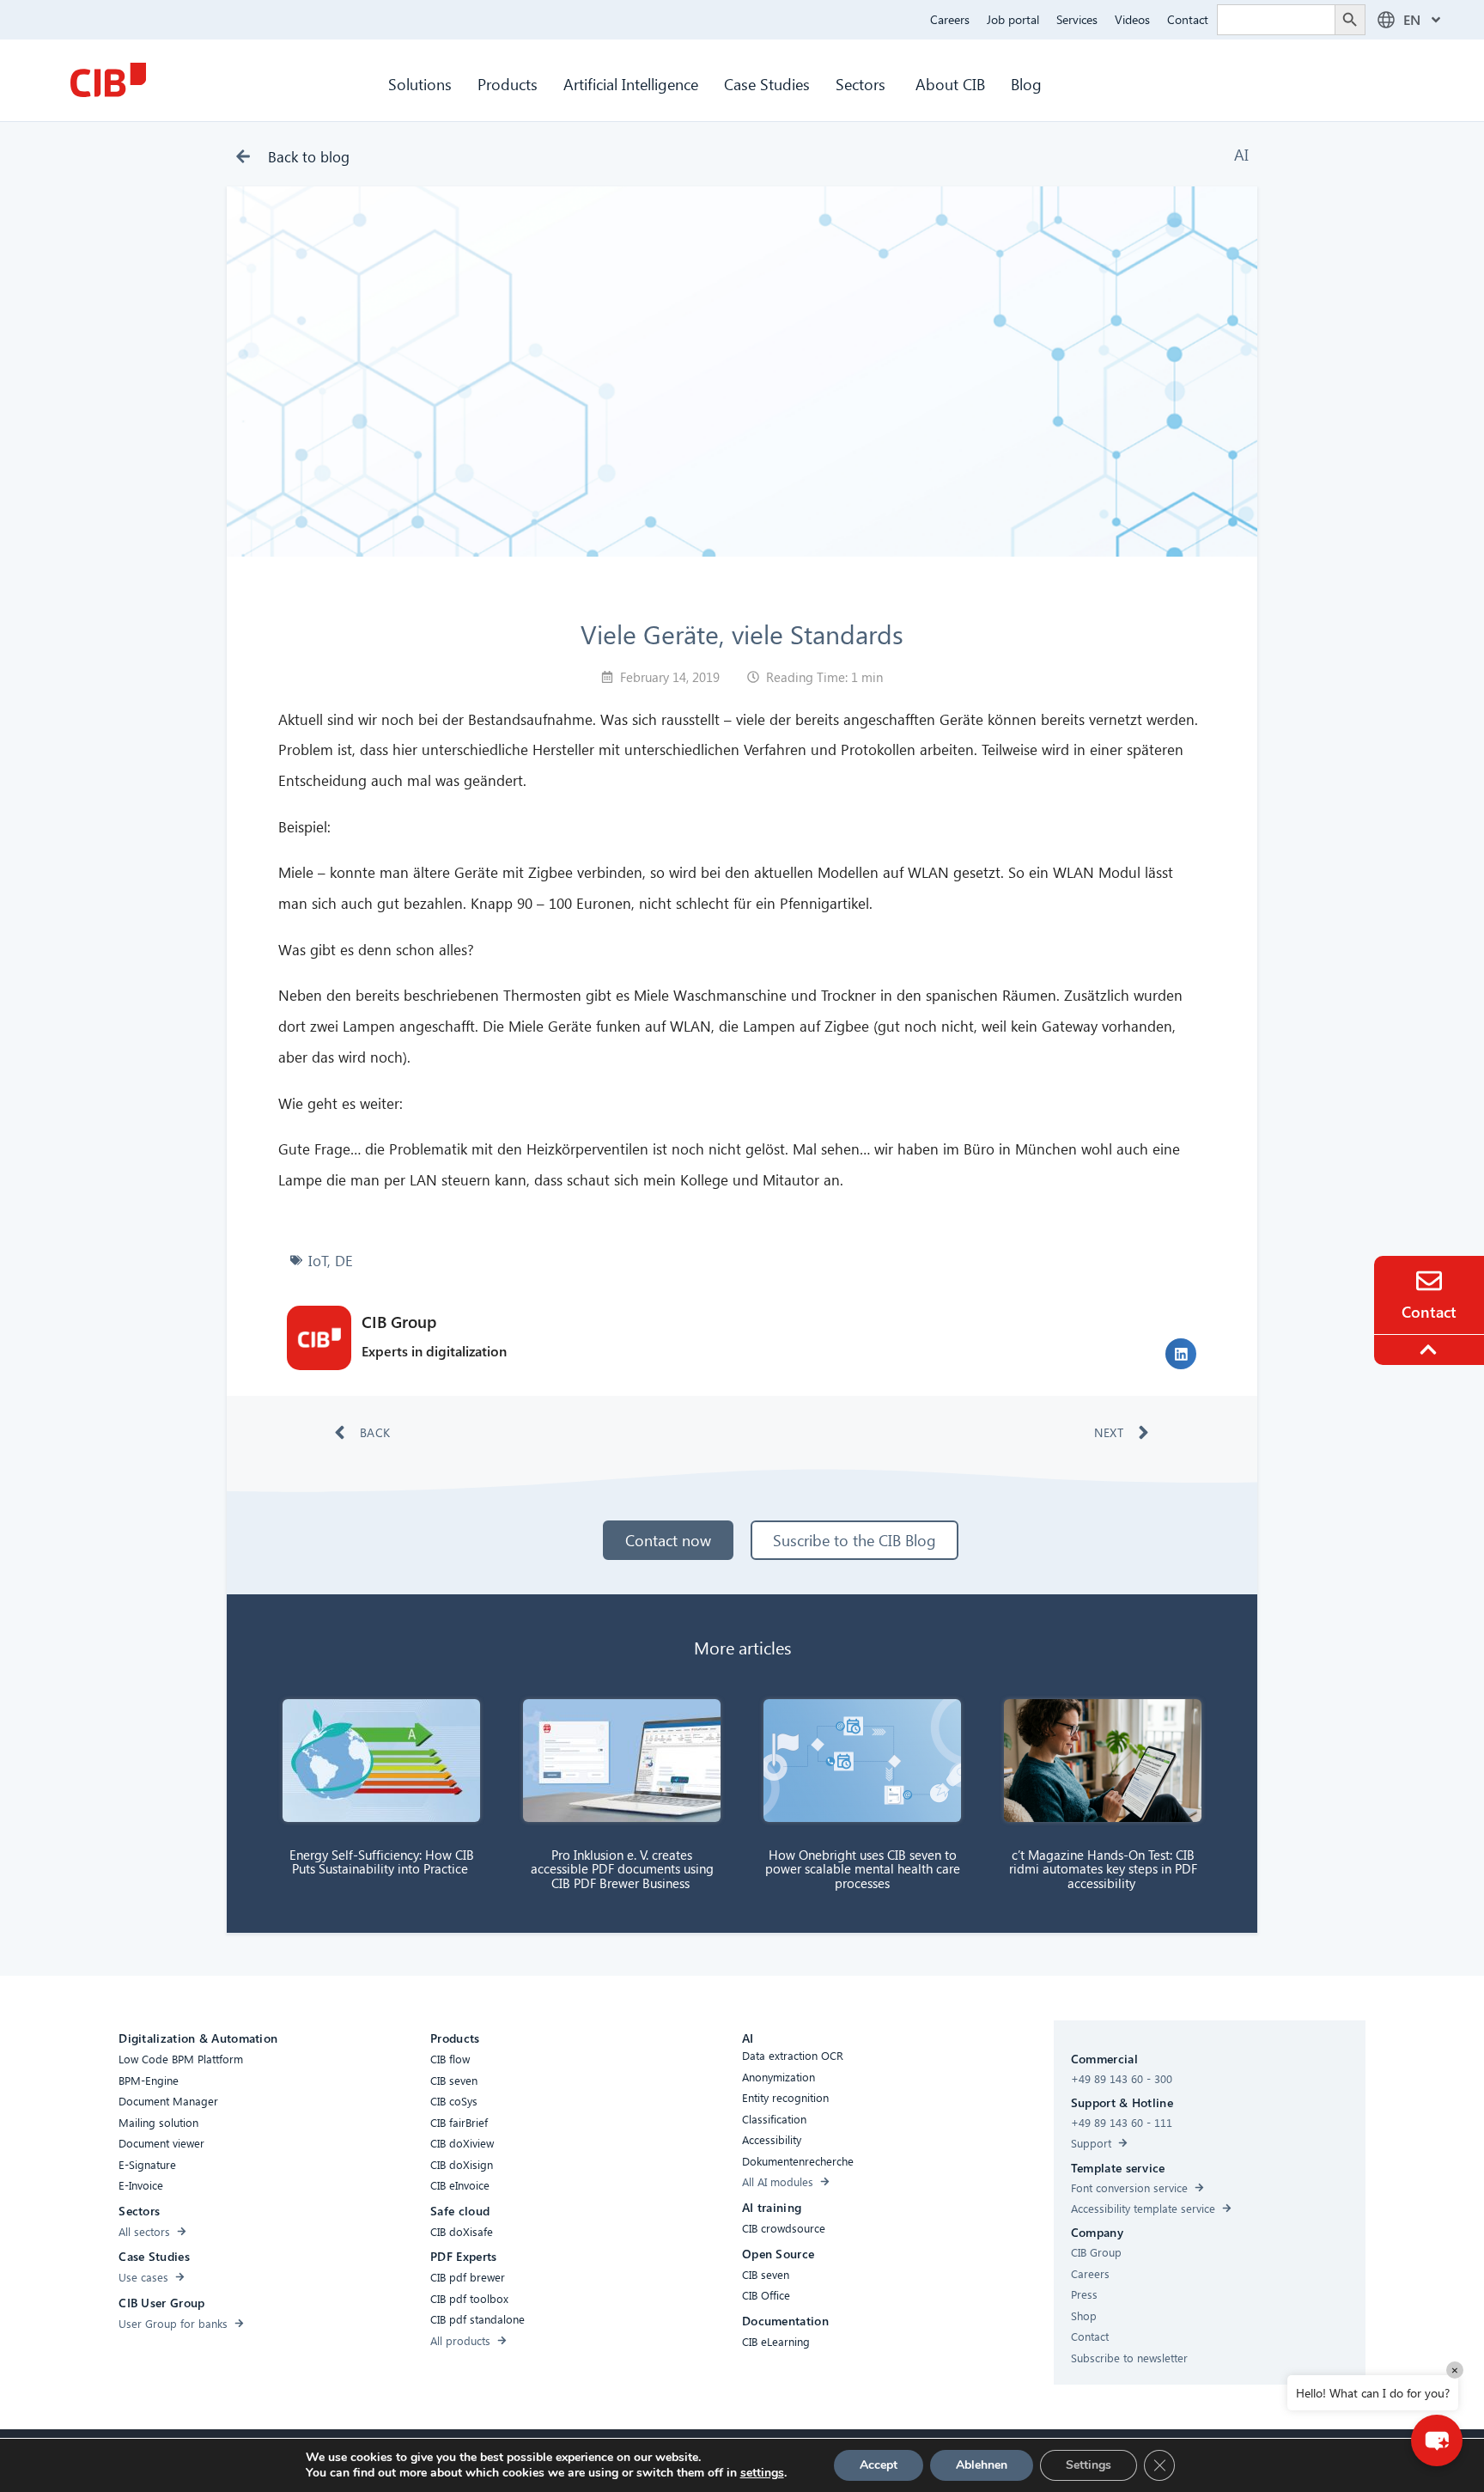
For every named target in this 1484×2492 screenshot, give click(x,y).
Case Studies (767, 84)
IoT (318, 1261)
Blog (1026, 84)
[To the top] (1431, 1350)
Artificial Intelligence (631, 84)
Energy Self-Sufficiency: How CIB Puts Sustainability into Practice (382, 1862)
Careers (950, 19)
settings (762, 2473)
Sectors (863, 84)
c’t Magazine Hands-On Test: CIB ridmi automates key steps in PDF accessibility (1103, 1869)
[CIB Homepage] (108, 80)
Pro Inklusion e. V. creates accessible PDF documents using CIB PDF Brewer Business (622, 1869)
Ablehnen (982, 2465)
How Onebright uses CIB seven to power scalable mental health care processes (863, 1869)
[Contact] (1429, 1281)
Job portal (1013, 19)
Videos (1132, 19)
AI (1241, 154)
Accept (879, 2465)
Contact (1188, 19)
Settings (1089, 2465)
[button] (1181, 1354)
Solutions (420, 84)
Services (1077, 19)
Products (508, 84)
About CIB (950, 84)
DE (344, 1261)
